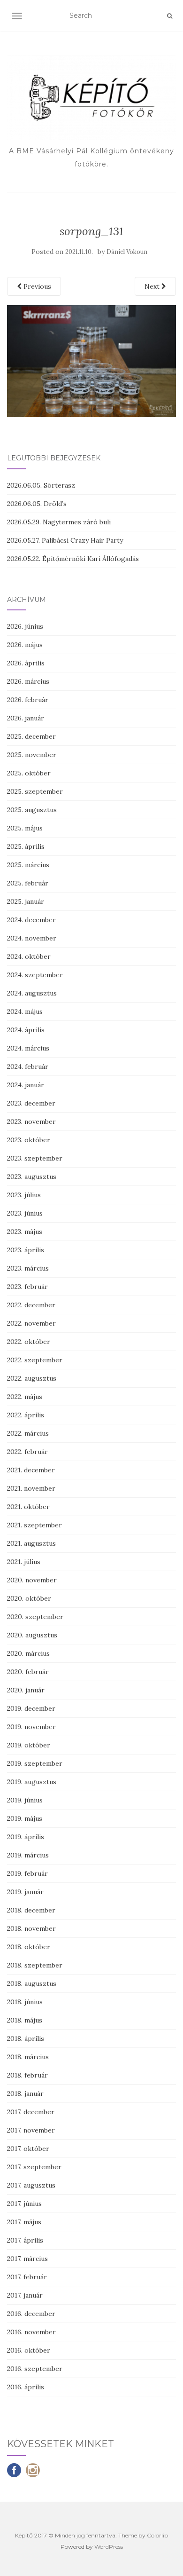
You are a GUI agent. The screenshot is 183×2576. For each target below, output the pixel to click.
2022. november (31, 1323)
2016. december (31, 2314)
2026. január (26, 718)
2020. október (29, 1598)
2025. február (28, 883)
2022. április (26, 1415)
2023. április (26, 1250)
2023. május (25, 1232)
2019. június (25, 1800)
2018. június (25, 2002)
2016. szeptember (35, 2369)
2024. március (28, 1048)
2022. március (28, 1433)
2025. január (26, 901)
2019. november (31, 1727)
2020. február (28, 1672)
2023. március (28, 1268)
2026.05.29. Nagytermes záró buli (59, 522)
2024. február (28, 1067)
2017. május (24, 2222)
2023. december (31, 1103)
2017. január (25, 2295)
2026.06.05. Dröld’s (37, 504)
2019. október (29, 1745)
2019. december (31, 1708)
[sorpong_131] (91, 361)
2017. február (27, 2277)
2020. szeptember (35, 1617)
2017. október (28, 2149)
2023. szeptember (35, 1158)
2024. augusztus (32, 993)
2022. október (29, 1342)
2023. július (24, 1195)
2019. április (26, 1837)
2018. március (28, 2057)
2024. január (26, 1085)
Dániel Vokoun (127, 252)
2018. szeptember (35, 1965)
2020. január (26, 1690)
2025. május (25, 828)
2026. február (28, 700)
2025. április (26, 846)
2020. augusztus (32, 1635)
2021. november (31, 1488)
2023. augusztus (32, 1177)
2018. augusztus (32, 1983)
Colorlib (157, 2535)
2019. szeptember (35, 1763)
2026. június (25, 626)
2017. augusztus (31, 2185)
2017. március (27, 2259)
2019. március (28, 1855)
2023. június (25, 1213)
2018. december (31, 1910)
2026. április (26, 663)
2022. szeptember (35, 1360)
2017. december (31, 2112)
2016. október (29, 2350)
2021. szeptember (34, 1525)
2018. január (25, 2094)
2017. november (31, 2130)
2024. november (32, 938)
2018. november (31, 1928)
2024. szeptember (35, 975)
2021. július (24, 1562)
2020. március (28, 1653)
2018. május (25, 2020)
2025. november (32, 755)
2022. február (27, 1452)
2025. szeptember (35, 791)
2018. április (26, 2039)
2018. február (27, 2075)
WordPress (109, 2547)
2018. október (29, 1947)
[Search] (170, 16)
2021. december (31, 1470)
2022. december (31, 1305)
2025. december (31, 736)
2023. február (27, 1287)
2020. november (32, 1580)
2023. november (31, 1122)
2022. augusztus (32, 1378)
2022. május (25, 1397)
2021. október (28, 1507)
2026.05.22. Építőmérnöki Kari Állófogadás (73, 559)
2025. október (29, 773)
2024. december (31, 920)
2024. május (25, 1011)
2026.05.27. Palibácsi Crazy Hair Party (65, 540)
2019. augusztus (32, 1782)
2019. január (25, 1892)
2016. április (26, 2387)
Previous (36, 286)
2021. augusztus (31, 1543)
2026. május (25, 645)
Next (153, 286)
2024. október (29, 956)
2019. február (27, 1873)
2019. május (25, 1818)
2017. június (24, 2204)
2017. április (25, 2240)
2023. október (29, 1140)
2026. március (28, 681)
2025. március (28, 865)
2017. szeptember (34, 2167)
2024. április (26, 1030)
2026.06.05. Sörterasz (41, 485)
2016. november (31, 2332)
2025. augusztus (32, 810)
